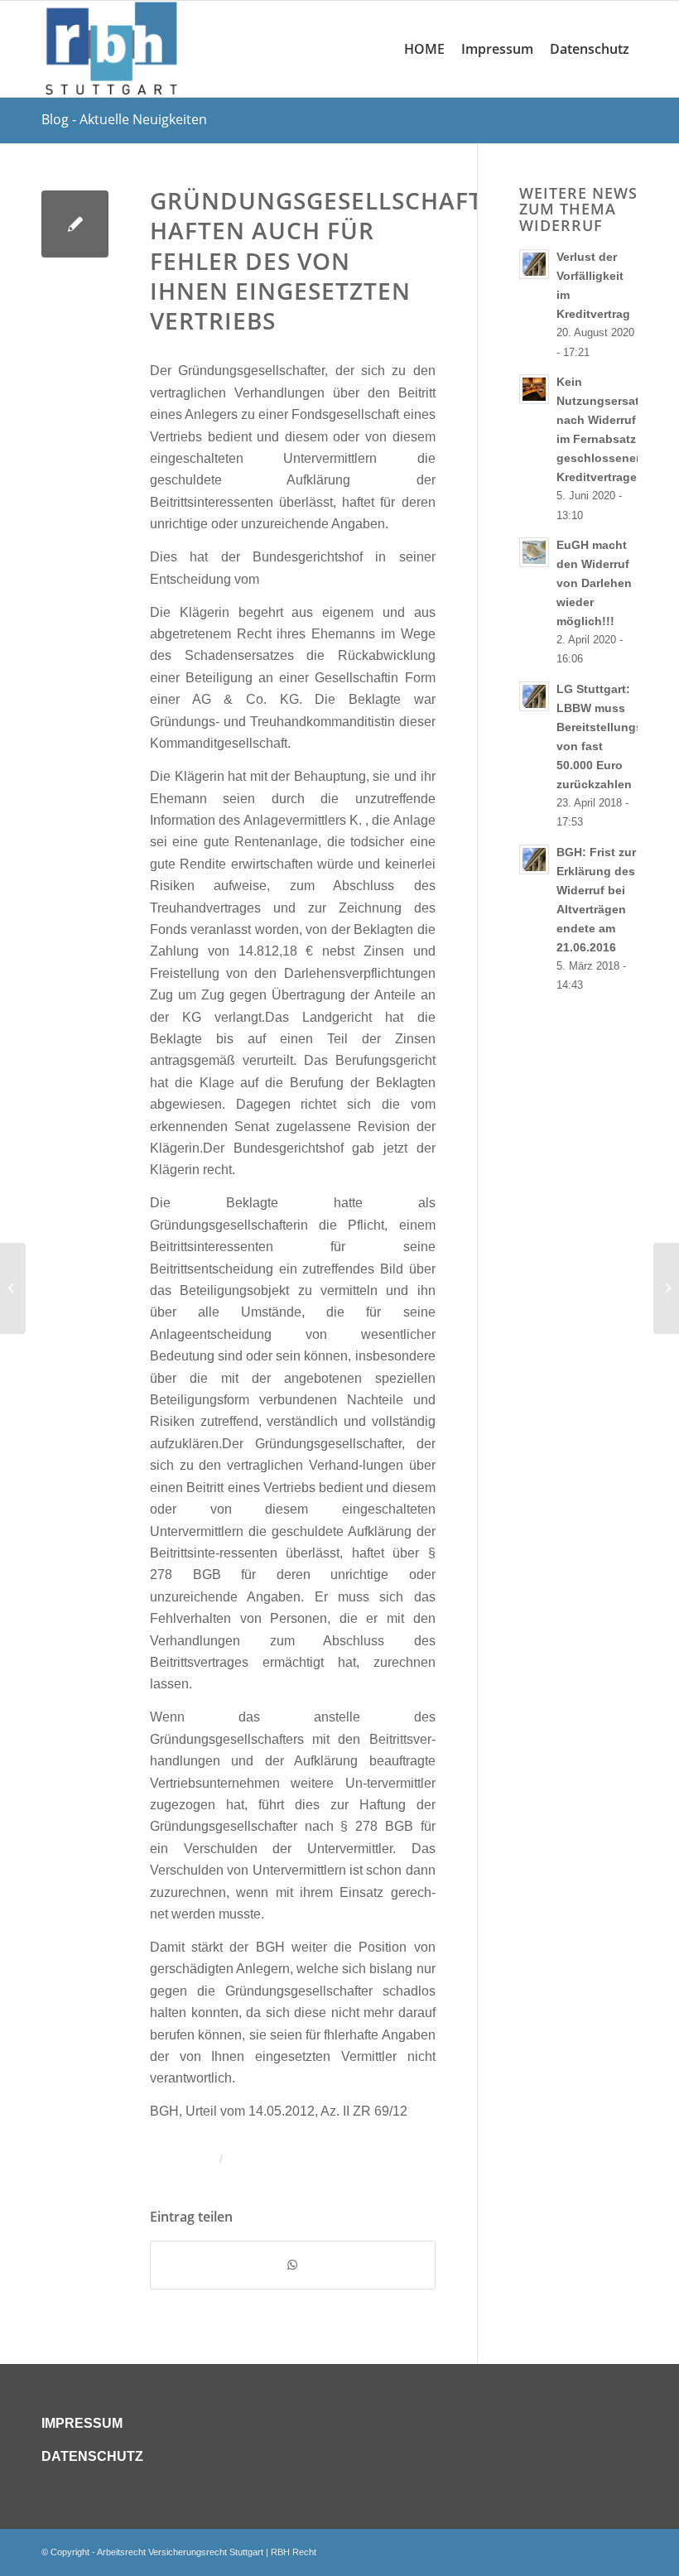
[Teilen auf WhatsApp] (293, 2265)
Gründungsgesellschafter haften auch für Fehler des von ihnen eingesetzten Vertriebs (331, 261)
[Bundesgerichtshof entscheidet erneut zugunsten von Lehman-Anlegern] (13, 1288)
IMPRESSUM (82, 2423)
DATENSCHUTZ (92, 2456)
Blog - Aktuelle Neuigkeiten (124, 119)
